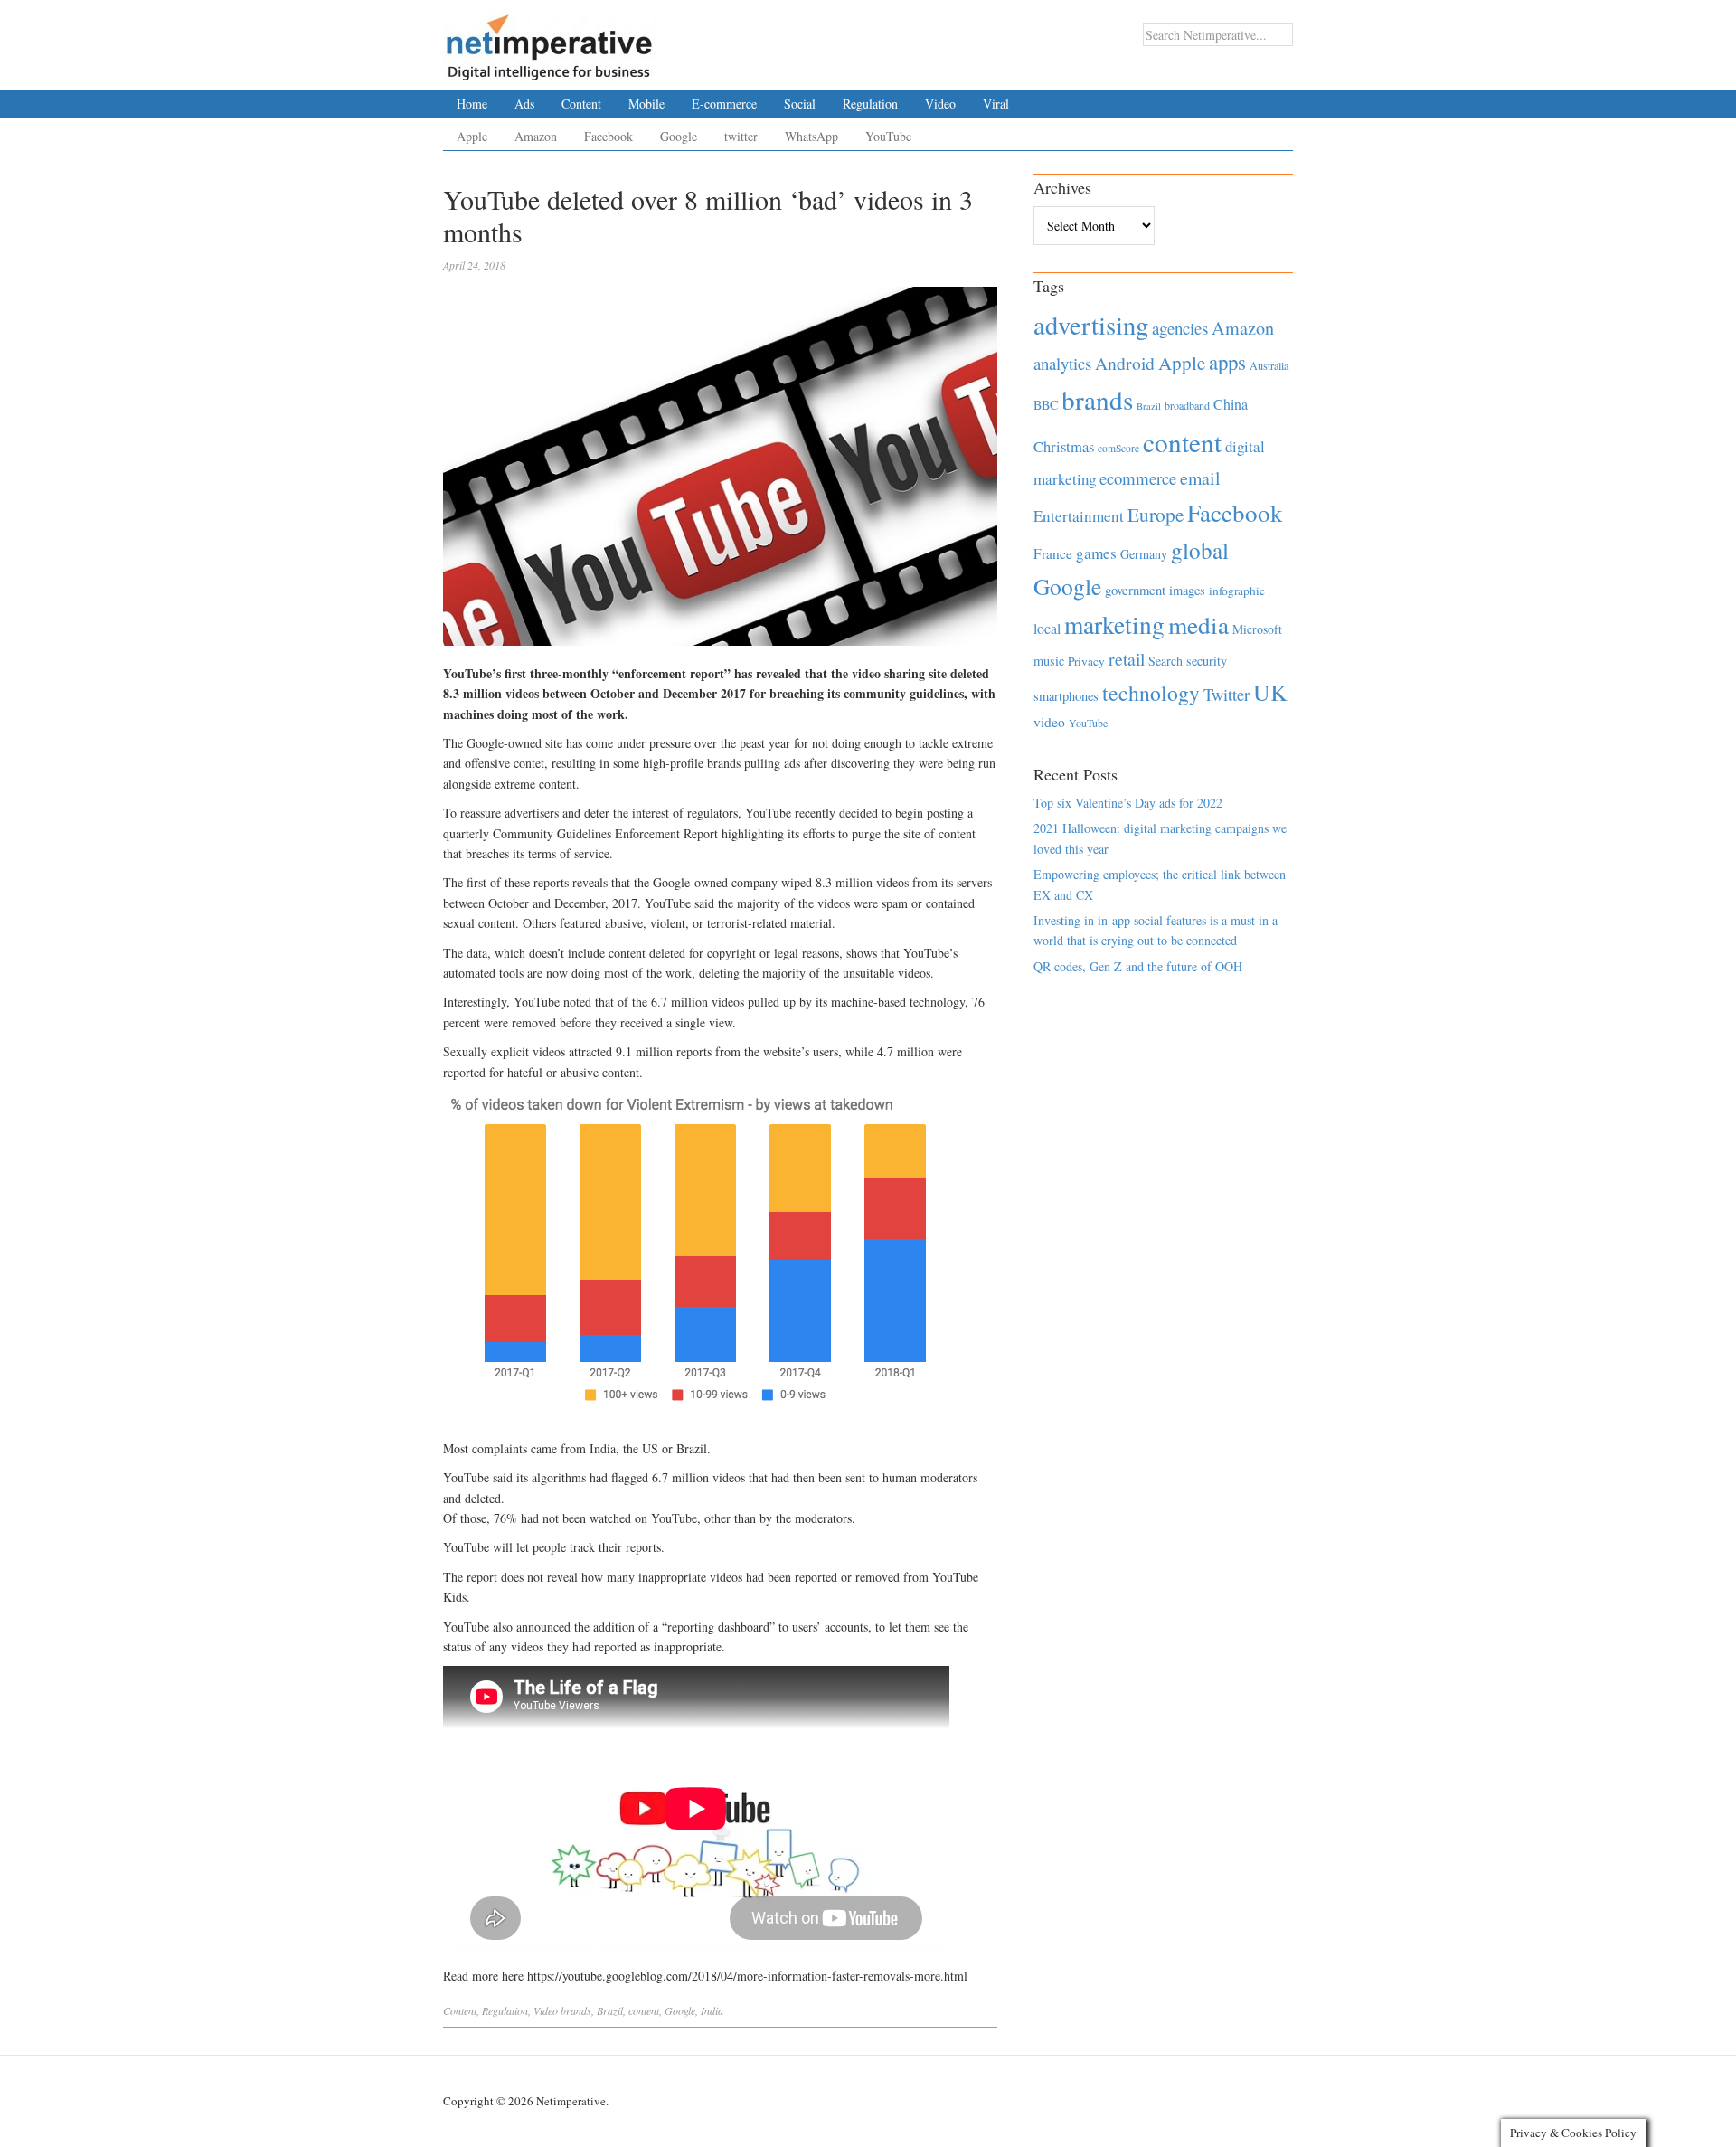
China (1231, 404)
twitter (741, 136)
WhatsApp (811, 136)
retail (1127, 659)
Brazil (610, 2010)
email (1200, 478)
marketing (1114, 624)
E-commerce (724, 104)
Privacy (1086, 661)
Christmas (1064, 446)
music (1049, 661)
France (1053, 553)
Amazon (536, 136)
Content (581, 104)
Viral (996, 104)
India (712, 2010)
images (1187, 590)
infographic (1237, 591)
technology (1151, 693)
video (1049, 722)
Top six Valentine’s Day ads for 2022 (1128, 803)
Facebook (609, 136)
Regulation (870, 104)
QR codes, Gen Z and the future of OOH (1138, 966)
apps (1227, 362)
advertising (1091, 325)
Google (679, 136)
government (1135, 590)
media (1198, 624)
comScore (1118, 448)
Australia (1269, 365)
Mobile (646, 104)
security (1207, 661)
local (1047, 628)
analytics (1062, 363)
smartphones (1066, 696)
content (644, 2010)
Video (940, 104)
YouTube (888, 136)
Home (472, 104)
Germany (1144, 554)
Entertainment (1079, 516)
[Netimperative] (549, 41)
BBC (1046, 405)
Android (1125, 363)
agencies (1180, 328)
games (1096, 553)
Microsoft (1257, 629)
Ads (524, 104)
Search (1165, 661)
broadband (1187, 405)
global (1200, 550)
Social (800, 104)
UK (1270, 692)
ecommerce (1138, 478)
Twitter (1227, 695)
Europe (1156, 515)
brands (576, 2010)
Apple (472, 136)
